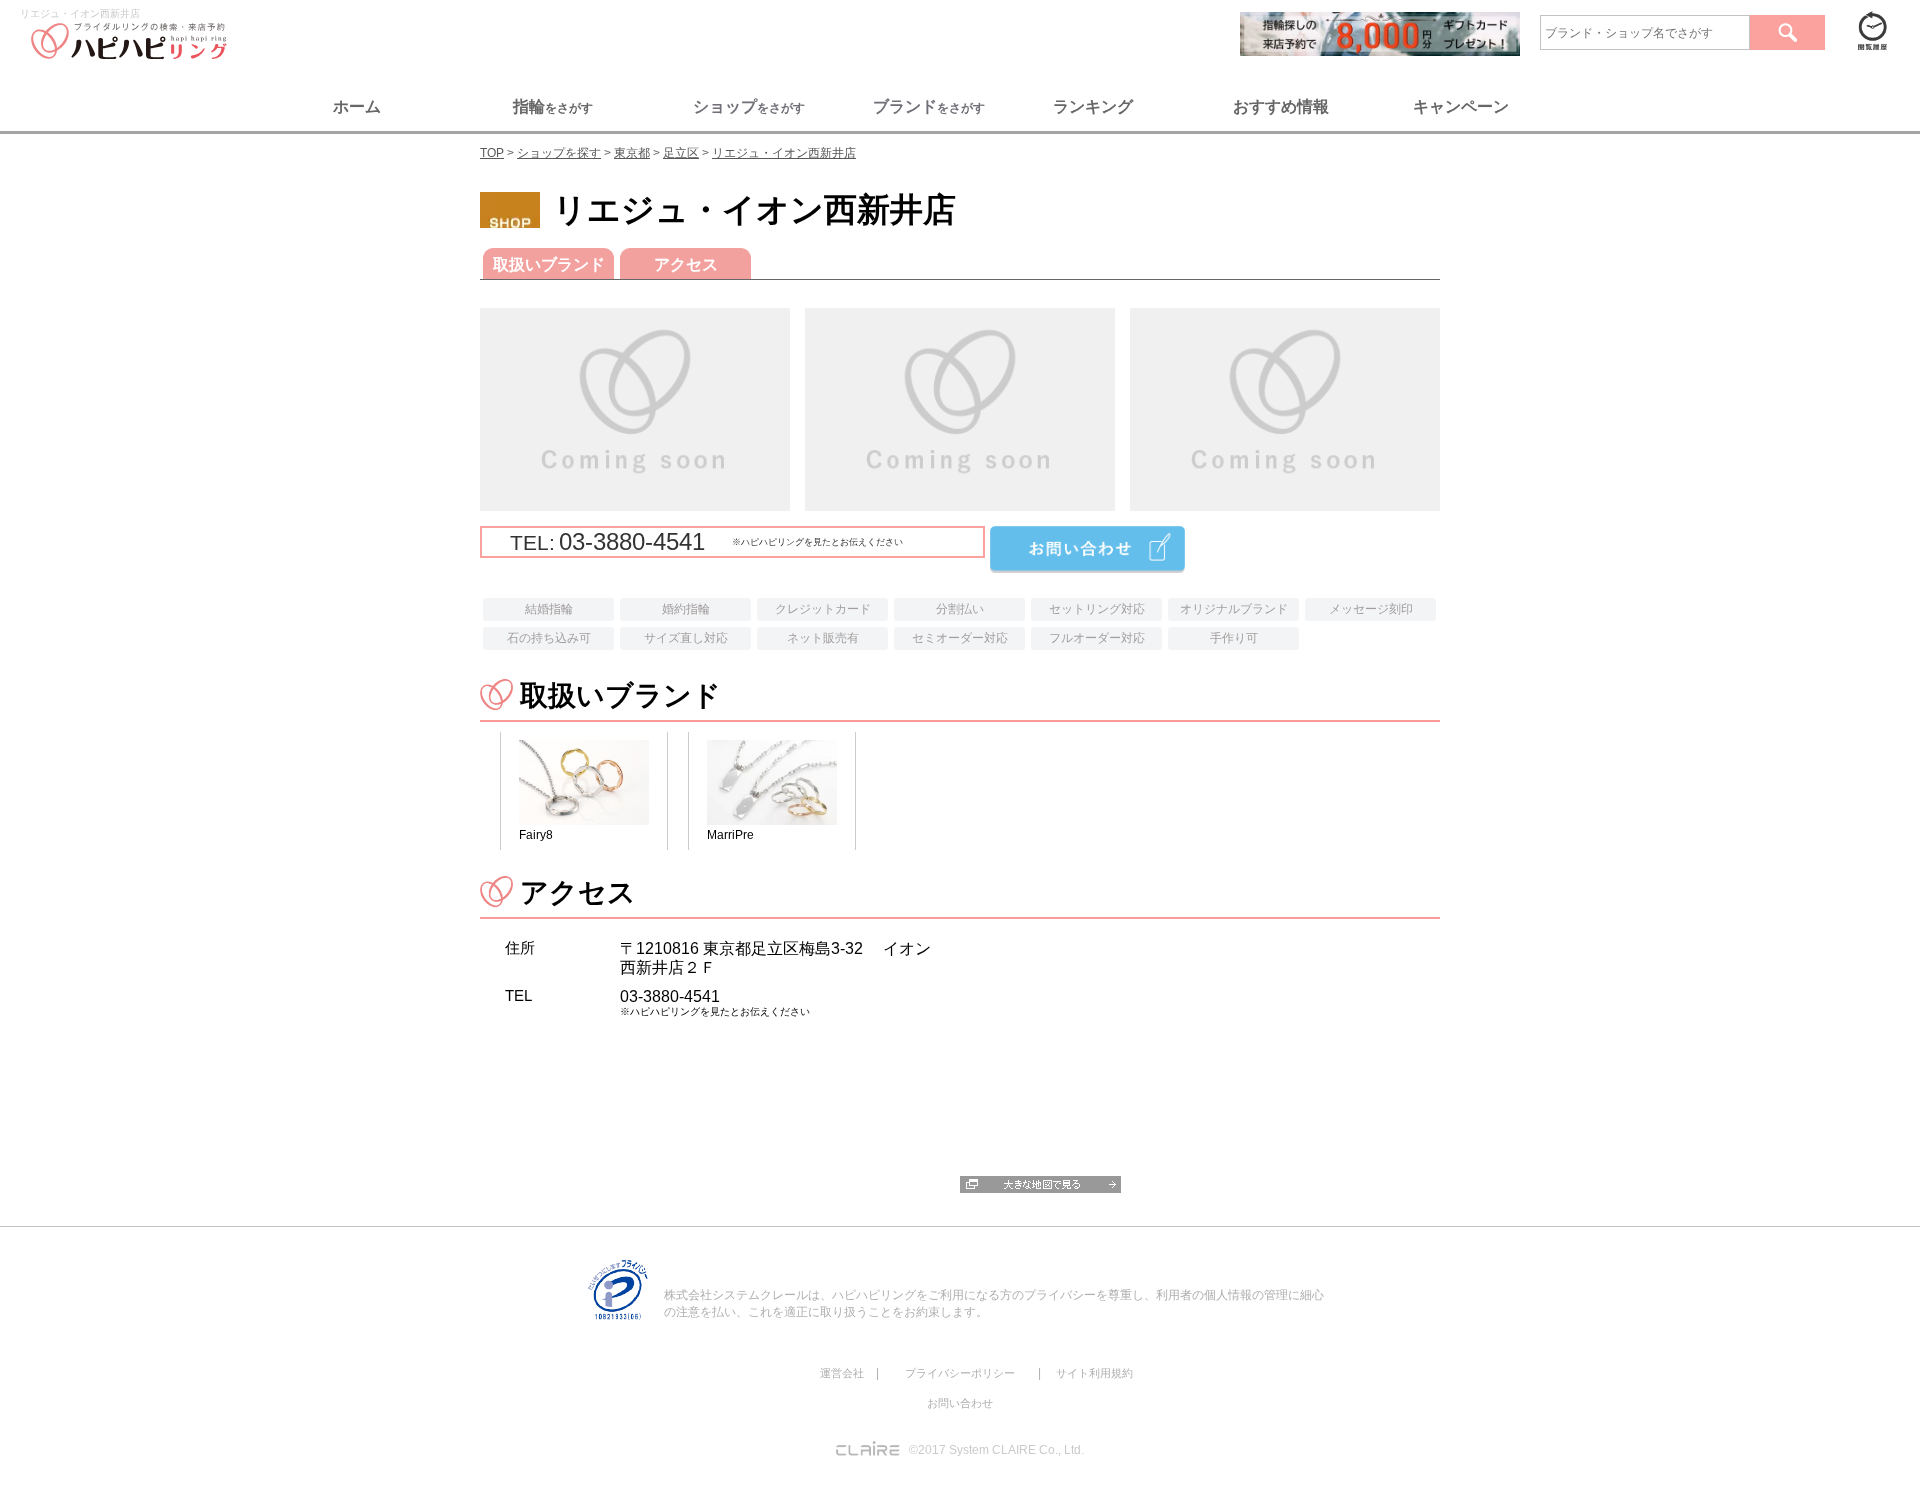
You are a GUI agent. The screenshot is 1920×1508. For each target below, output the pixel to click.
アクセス (686, 264)
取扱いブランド (549, 264)
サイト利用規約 (1094, 1373)
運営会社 (842, 1373)
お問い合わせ (960, 1403)
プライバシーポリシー (960, 1373)
